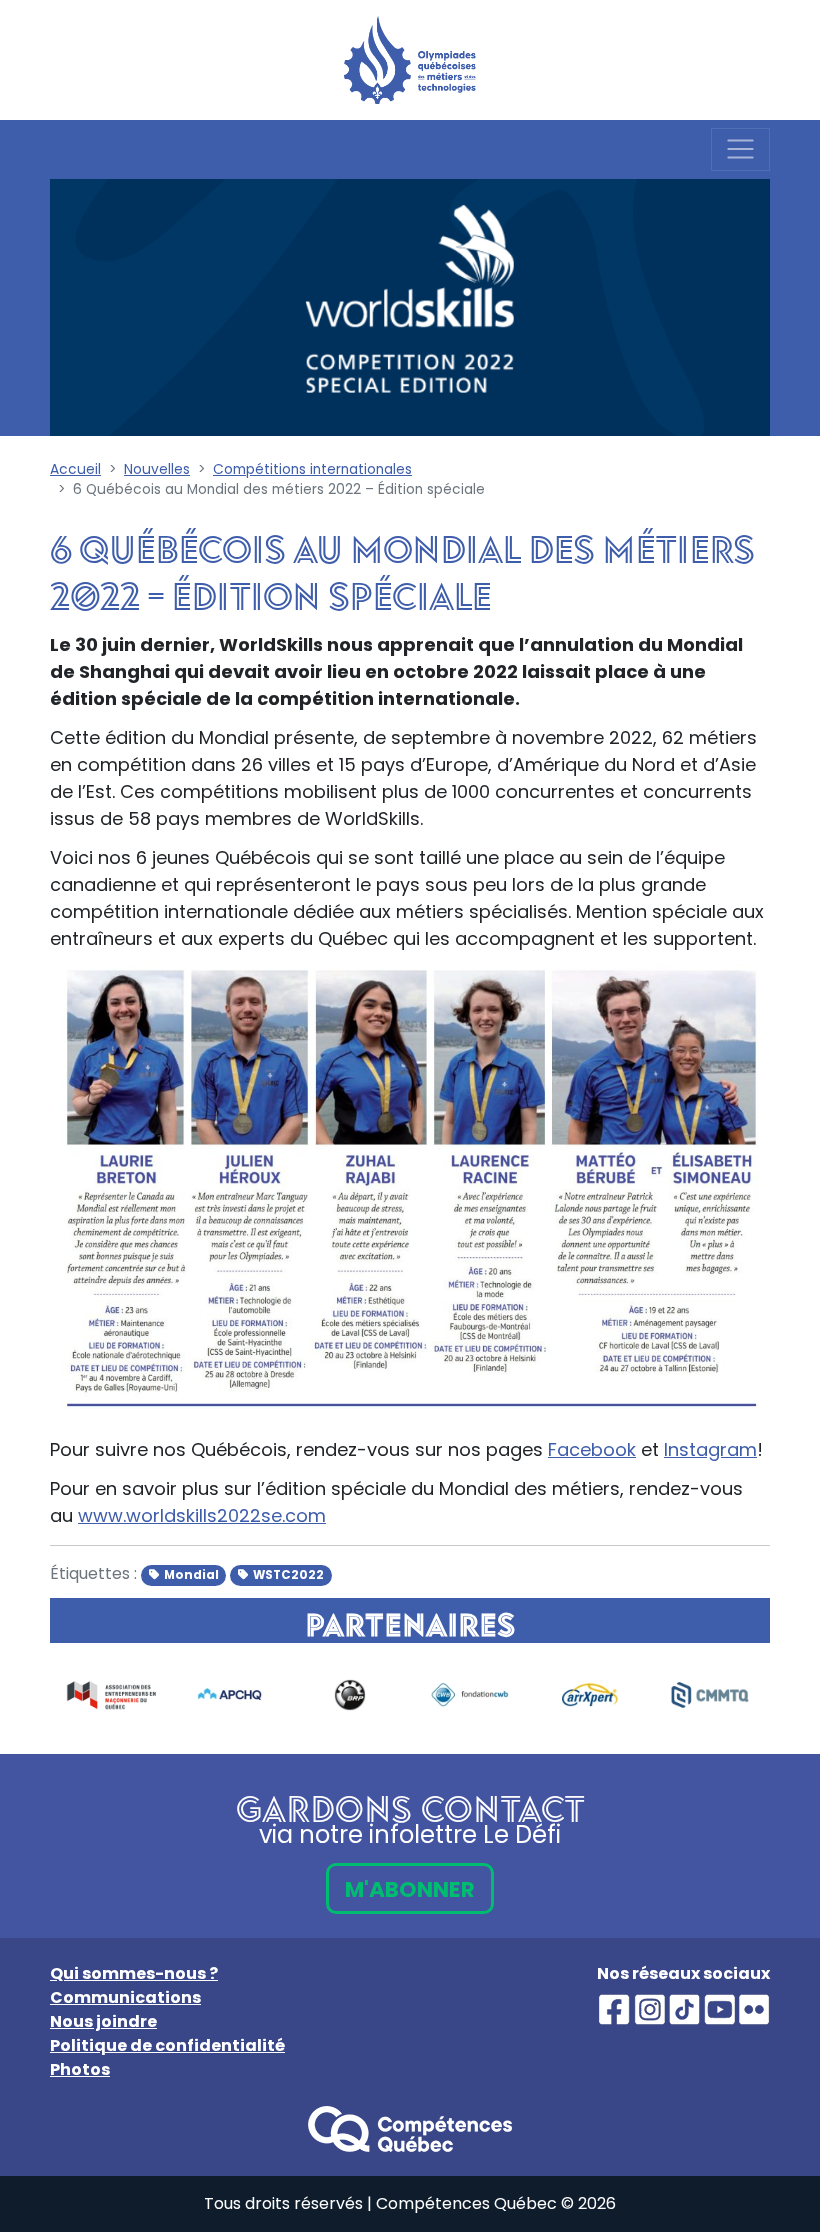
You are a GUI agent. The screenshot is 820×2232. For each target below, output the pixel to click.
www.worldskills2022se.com (202, 1515)
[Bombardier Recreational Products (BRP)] (341, 1695)
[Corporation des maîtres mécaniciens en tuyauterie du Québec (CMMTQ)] (701, 1695)
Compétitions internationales (312, 469)
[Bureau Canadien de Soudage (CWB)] (461, 1695)
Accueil (75, 469)
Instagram (710, 1449)
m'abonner (410, 1889)
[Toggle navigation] (740, 149)
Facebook (592, 1449)
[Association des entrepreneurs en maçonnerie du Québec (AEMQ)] (101, 1695)
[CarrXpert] (581, 1695)
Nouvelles (157, 469)
